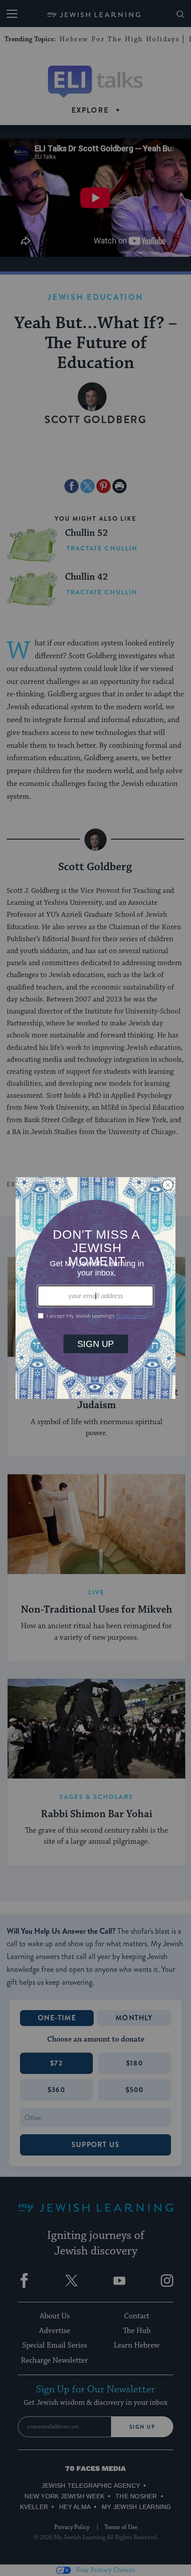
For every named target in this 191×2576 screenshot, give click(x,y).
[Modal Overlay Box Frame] (95, 1288)
